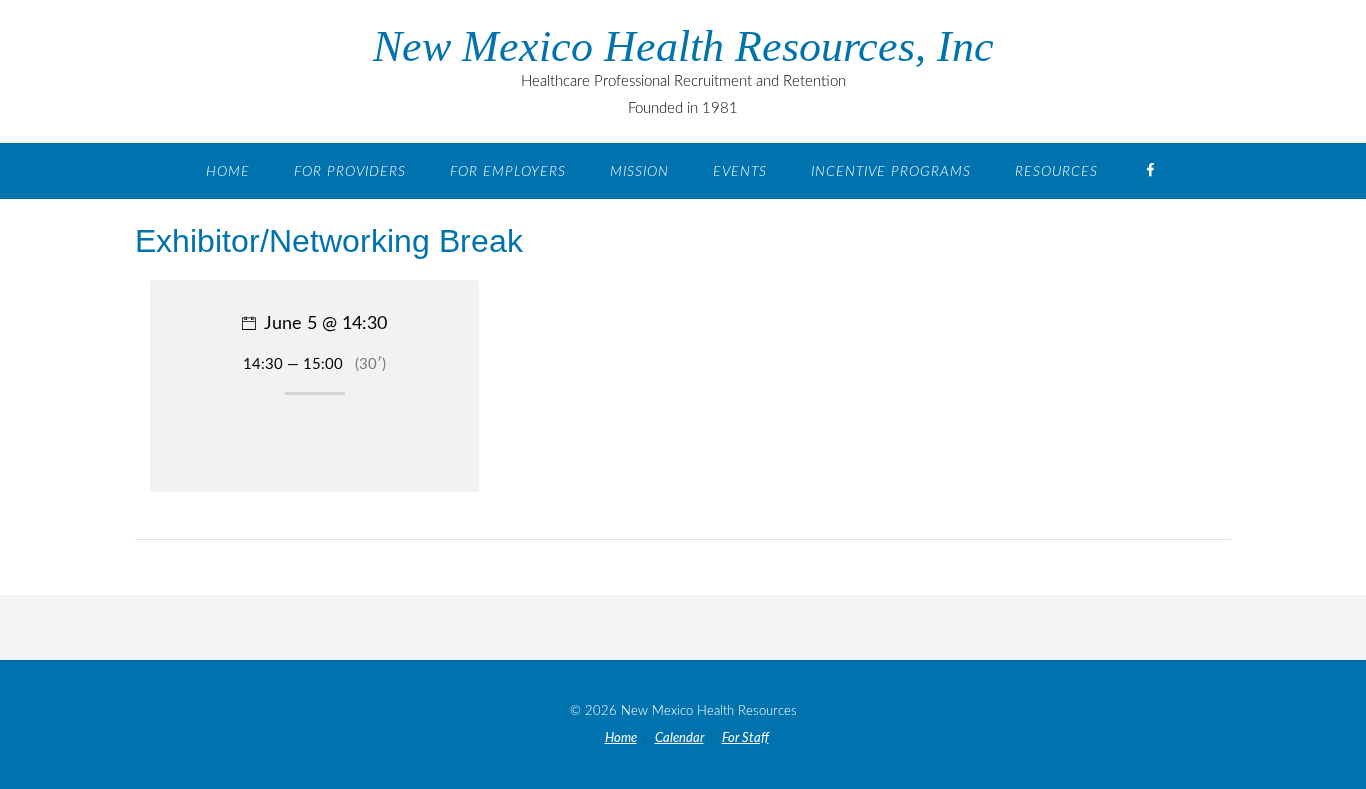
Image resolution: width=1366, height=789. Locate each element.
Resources (1056, 172)
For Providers (350, 172)
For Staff (745, 738)
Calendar (679, 738)
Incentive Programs (891, 172)
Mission (639, 172)
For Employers (508, 172)
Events (740, 172)
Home (228, 172)
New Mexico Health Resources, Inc (683, 47)
